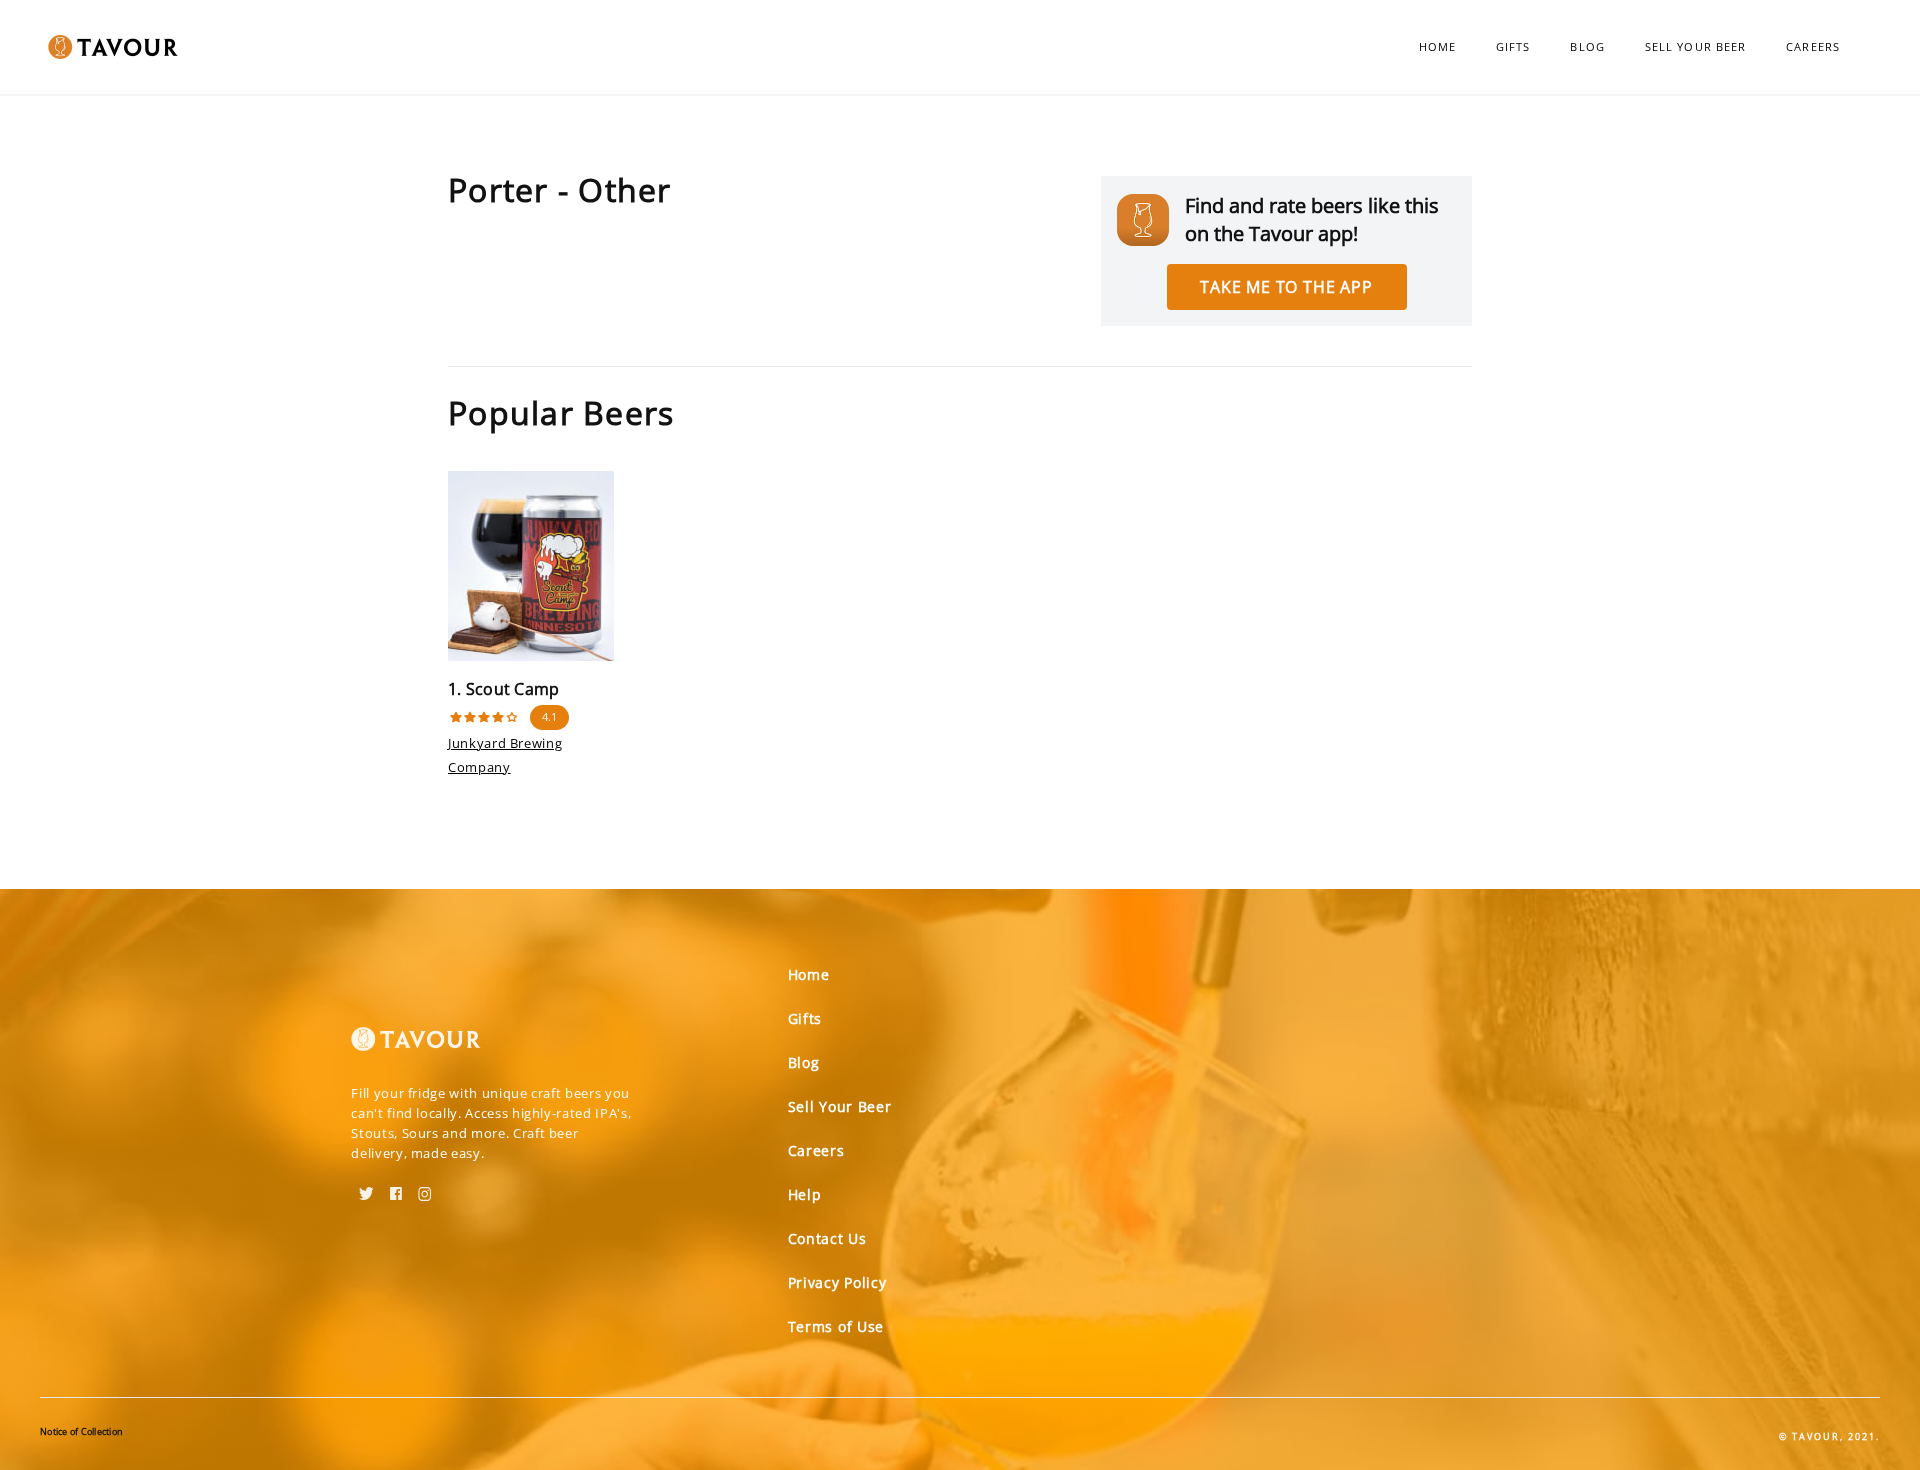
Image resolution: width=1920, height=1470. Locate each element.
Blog (1587, 46)
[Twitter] (366, 1187)
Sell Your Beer (1695, 46)
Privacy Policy (837, 1282)
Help (805, 1194)
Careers (1813, 46)
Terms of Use (836, 1326)
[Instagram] (425, 1187)
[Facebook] (396, 1187)
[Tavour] (416, 1047)
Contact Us (827, 1238)
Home (1437, 46)
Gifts (1513, 46)
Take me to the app (1286, 287)
